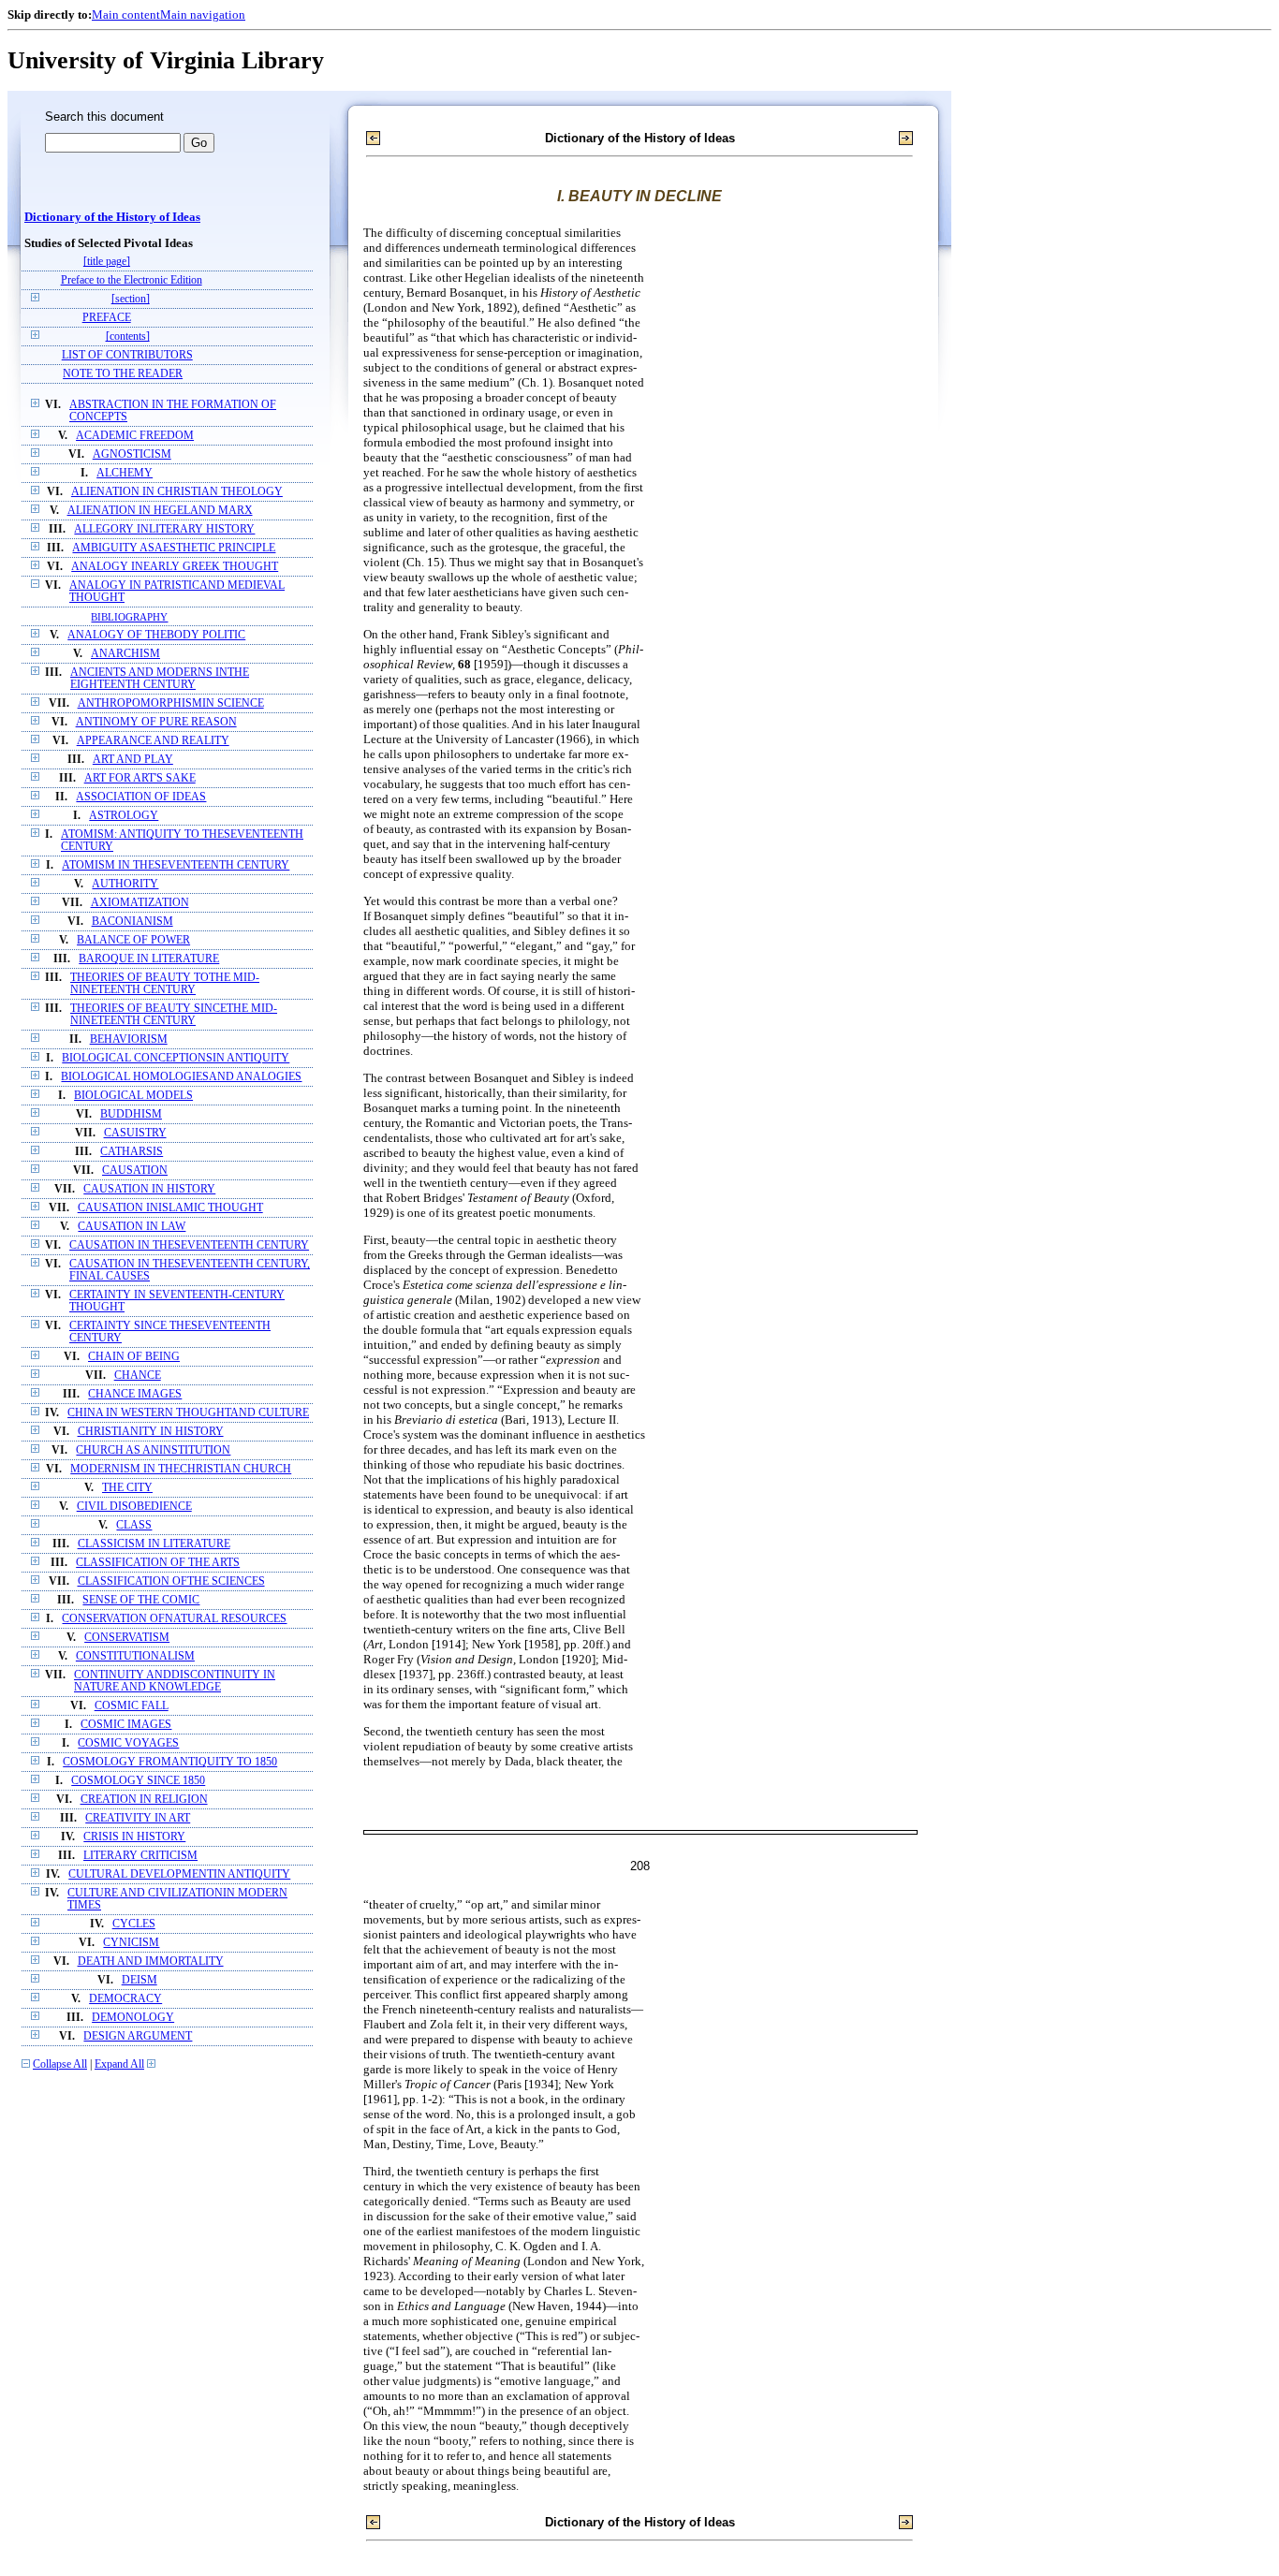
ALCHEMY (125, 473)
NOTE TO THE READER (123, 374)
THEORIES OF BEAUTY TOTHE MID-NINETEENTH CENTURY (165, 984)
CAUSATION (135, 1171)
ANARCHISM (125, 654)
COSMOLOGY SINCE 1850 (138, 1781)
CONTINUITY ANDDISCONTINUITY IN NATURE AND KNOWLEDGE (175, 1681)
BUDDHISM (131, 1114)
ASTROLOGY (124, 816)
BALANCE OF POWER (133, 940)
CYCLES (134, 1924)
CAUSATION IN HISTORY (149, 1189)
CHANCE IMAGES (135, 1394)
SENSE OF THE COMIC (141, 1600)
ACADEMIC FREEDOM (135, 436)
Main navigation (203, 15)
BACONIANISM (132, 922)
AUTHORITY (125, 884)
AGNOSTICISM (132, 454)
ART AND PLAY (133, 760)
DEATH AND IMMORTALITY (151, 1961)
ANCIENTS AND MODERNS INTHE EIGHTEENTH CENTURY (160, 679)
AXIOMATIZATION (140, 903)
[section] (131, 299)
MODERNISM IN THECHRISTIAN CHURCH (181, 1469)
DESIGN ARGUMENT (138, 2036)
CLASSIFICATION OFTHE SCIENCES (171, 1581)
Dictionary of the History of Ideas (112, 217)
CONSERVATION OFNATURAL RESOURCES (174, 1619)
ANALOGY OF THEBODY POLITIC (156, 635)
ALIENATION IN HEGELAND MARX (160, 511)
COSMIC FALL (132, 1706)
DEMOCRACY (125, 1999)
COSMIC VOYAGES (128, 1743)
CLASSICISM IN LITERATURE (154, 1544)
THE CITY (127, 1488)
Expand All (119, 2064)
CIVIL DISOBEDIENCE (134, 1507)
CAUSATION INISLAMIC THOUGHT (170, 1208)
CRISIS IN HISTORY (134, 1837)
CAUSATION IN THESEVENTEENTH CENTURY (189, 1245)
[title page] (107, 262)
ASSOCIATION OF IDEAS (141, 797)
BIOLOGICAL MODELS (133, 1096)
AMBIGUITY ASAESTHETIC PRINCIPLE (174, 548)
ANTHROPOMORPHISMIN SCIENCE (171, 703)
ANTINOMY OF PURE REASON (156, 722)
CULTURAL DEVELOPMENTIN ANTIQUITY (179, 1874)
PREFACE (107, 318)
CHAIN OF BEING (134, 1357)
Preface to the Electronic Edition (132, 280)
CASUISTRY (135, 1133)
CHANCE (138, 1376)
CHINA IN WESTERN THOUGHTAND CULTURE (188, 1413)
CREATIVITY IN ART (138, 1818)
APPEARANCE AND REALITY (153, 741)
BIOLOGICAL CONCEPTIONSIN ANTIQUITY (176, 1058)
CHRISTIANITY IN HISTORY (151, 1432)
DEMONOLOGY (133, 2018)
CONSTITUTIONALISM (135, 1656)
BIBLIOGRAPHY (129, 617)
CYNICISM (131, 1943)
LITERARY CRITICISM (140, 1856)
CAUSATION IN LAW (132, 1227)
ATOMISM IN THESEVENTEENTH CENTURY (176, 865)
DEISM (140, 1980)
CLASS (134, 1525)
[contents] (128, 337)
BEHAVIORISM (129, 1039)
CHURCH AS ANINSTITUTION (153, 1450)
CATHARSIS (132, 1152)
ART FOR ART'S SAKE (140, 778)
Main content (126, 15)
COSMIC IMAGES (126, 1725)
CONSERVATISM (127, 1638)
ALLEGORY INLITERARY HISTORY (164, 529)
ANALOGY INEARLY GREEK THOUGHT (175, 567)
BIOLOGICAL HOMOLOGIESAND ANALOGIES (181, 1077)
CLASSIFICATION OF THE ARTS (158, 1563)
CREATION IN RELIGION (144, 1800)
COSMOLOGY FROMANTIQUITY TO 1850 (170, 1762)
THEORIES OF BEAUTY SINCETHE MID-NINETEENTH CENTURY (174, 1015)
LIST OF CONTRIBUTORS (127, 355)
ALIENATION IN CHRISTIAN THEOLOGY (177, 492)
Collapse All (60, 2064)
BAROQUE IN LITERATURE (149, 959)
